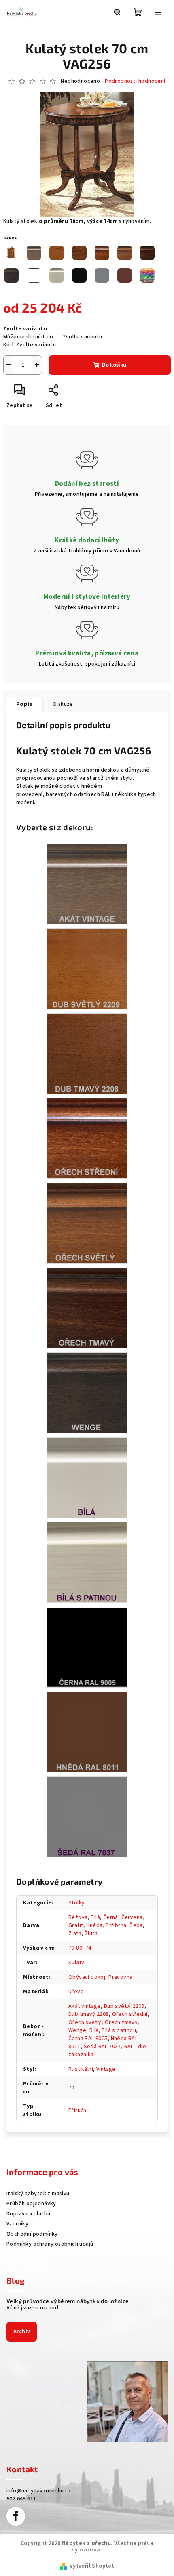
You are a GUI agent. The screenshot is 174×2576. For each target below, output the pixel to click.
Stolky (76, 1903)
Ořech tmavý (121, 2022)
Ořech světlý (85, 2022)
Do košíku (114, 365)
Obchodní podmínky (32, 2234)
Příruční (78, 2110)
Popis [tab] (24, 704)
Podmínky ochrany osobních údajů (50, 2244)
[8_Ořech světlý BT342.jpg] (87, 1223)
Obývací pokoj (87, 1977)
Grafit (76, 1925)
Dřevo (76, 1992)
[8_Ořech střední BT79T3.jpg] (87, 1138)
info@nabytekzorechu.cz (39, 2491)
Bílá (95, 1917)
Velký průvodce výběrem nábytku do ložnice (68, 2301)
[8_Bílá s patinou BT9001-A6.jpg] (87, 1562)
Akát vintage (85, 2006)
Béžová (78, 1917)
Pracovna (120, 1977)
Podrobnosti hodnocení (135, 81)
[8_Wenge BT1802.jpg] (87, 1393)
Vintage (106, 2069)
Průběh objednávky (31, 2204)
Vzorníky (17, 2224)
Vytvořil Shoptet (92, 2566)
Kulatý (76, 1963)
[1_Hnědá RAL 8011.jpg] (87, 1732)
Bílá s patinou (119, 2030)
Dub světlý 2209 (124, 2006)
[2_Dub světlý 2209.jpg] (87, 969)
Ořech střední (130, 2014)
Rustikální (81, 2069)
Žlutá (91, 1934)
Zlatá (75, 1934)
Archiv (22, 2332)
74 (88, 1948)
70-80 (75, 1948)
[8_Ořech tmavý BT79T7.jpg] (87, 1308)
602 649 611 (21, 2499)
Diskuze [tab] (63, 704)
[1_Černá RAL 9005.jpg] (87, 1647)
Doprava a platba (28, 2214)
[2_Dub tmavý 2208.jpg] (87, 1054)
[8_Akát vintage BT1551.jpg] (87, 884)
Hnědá (94, 1925)
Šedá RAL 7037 (102, 2047)
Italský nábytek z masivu (38, 2194)
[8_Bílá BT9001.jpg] (87, 1478)
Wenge (77, 2030)
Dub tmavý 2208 (89, 2014)
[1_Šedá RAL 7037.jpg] (87, 1817)
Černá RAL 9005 (88, 2039)
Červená (132, 1917)
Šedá (136, 1925)
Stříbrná (116, 1925)
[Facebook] (16, 2516)
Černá (111, 1917)
